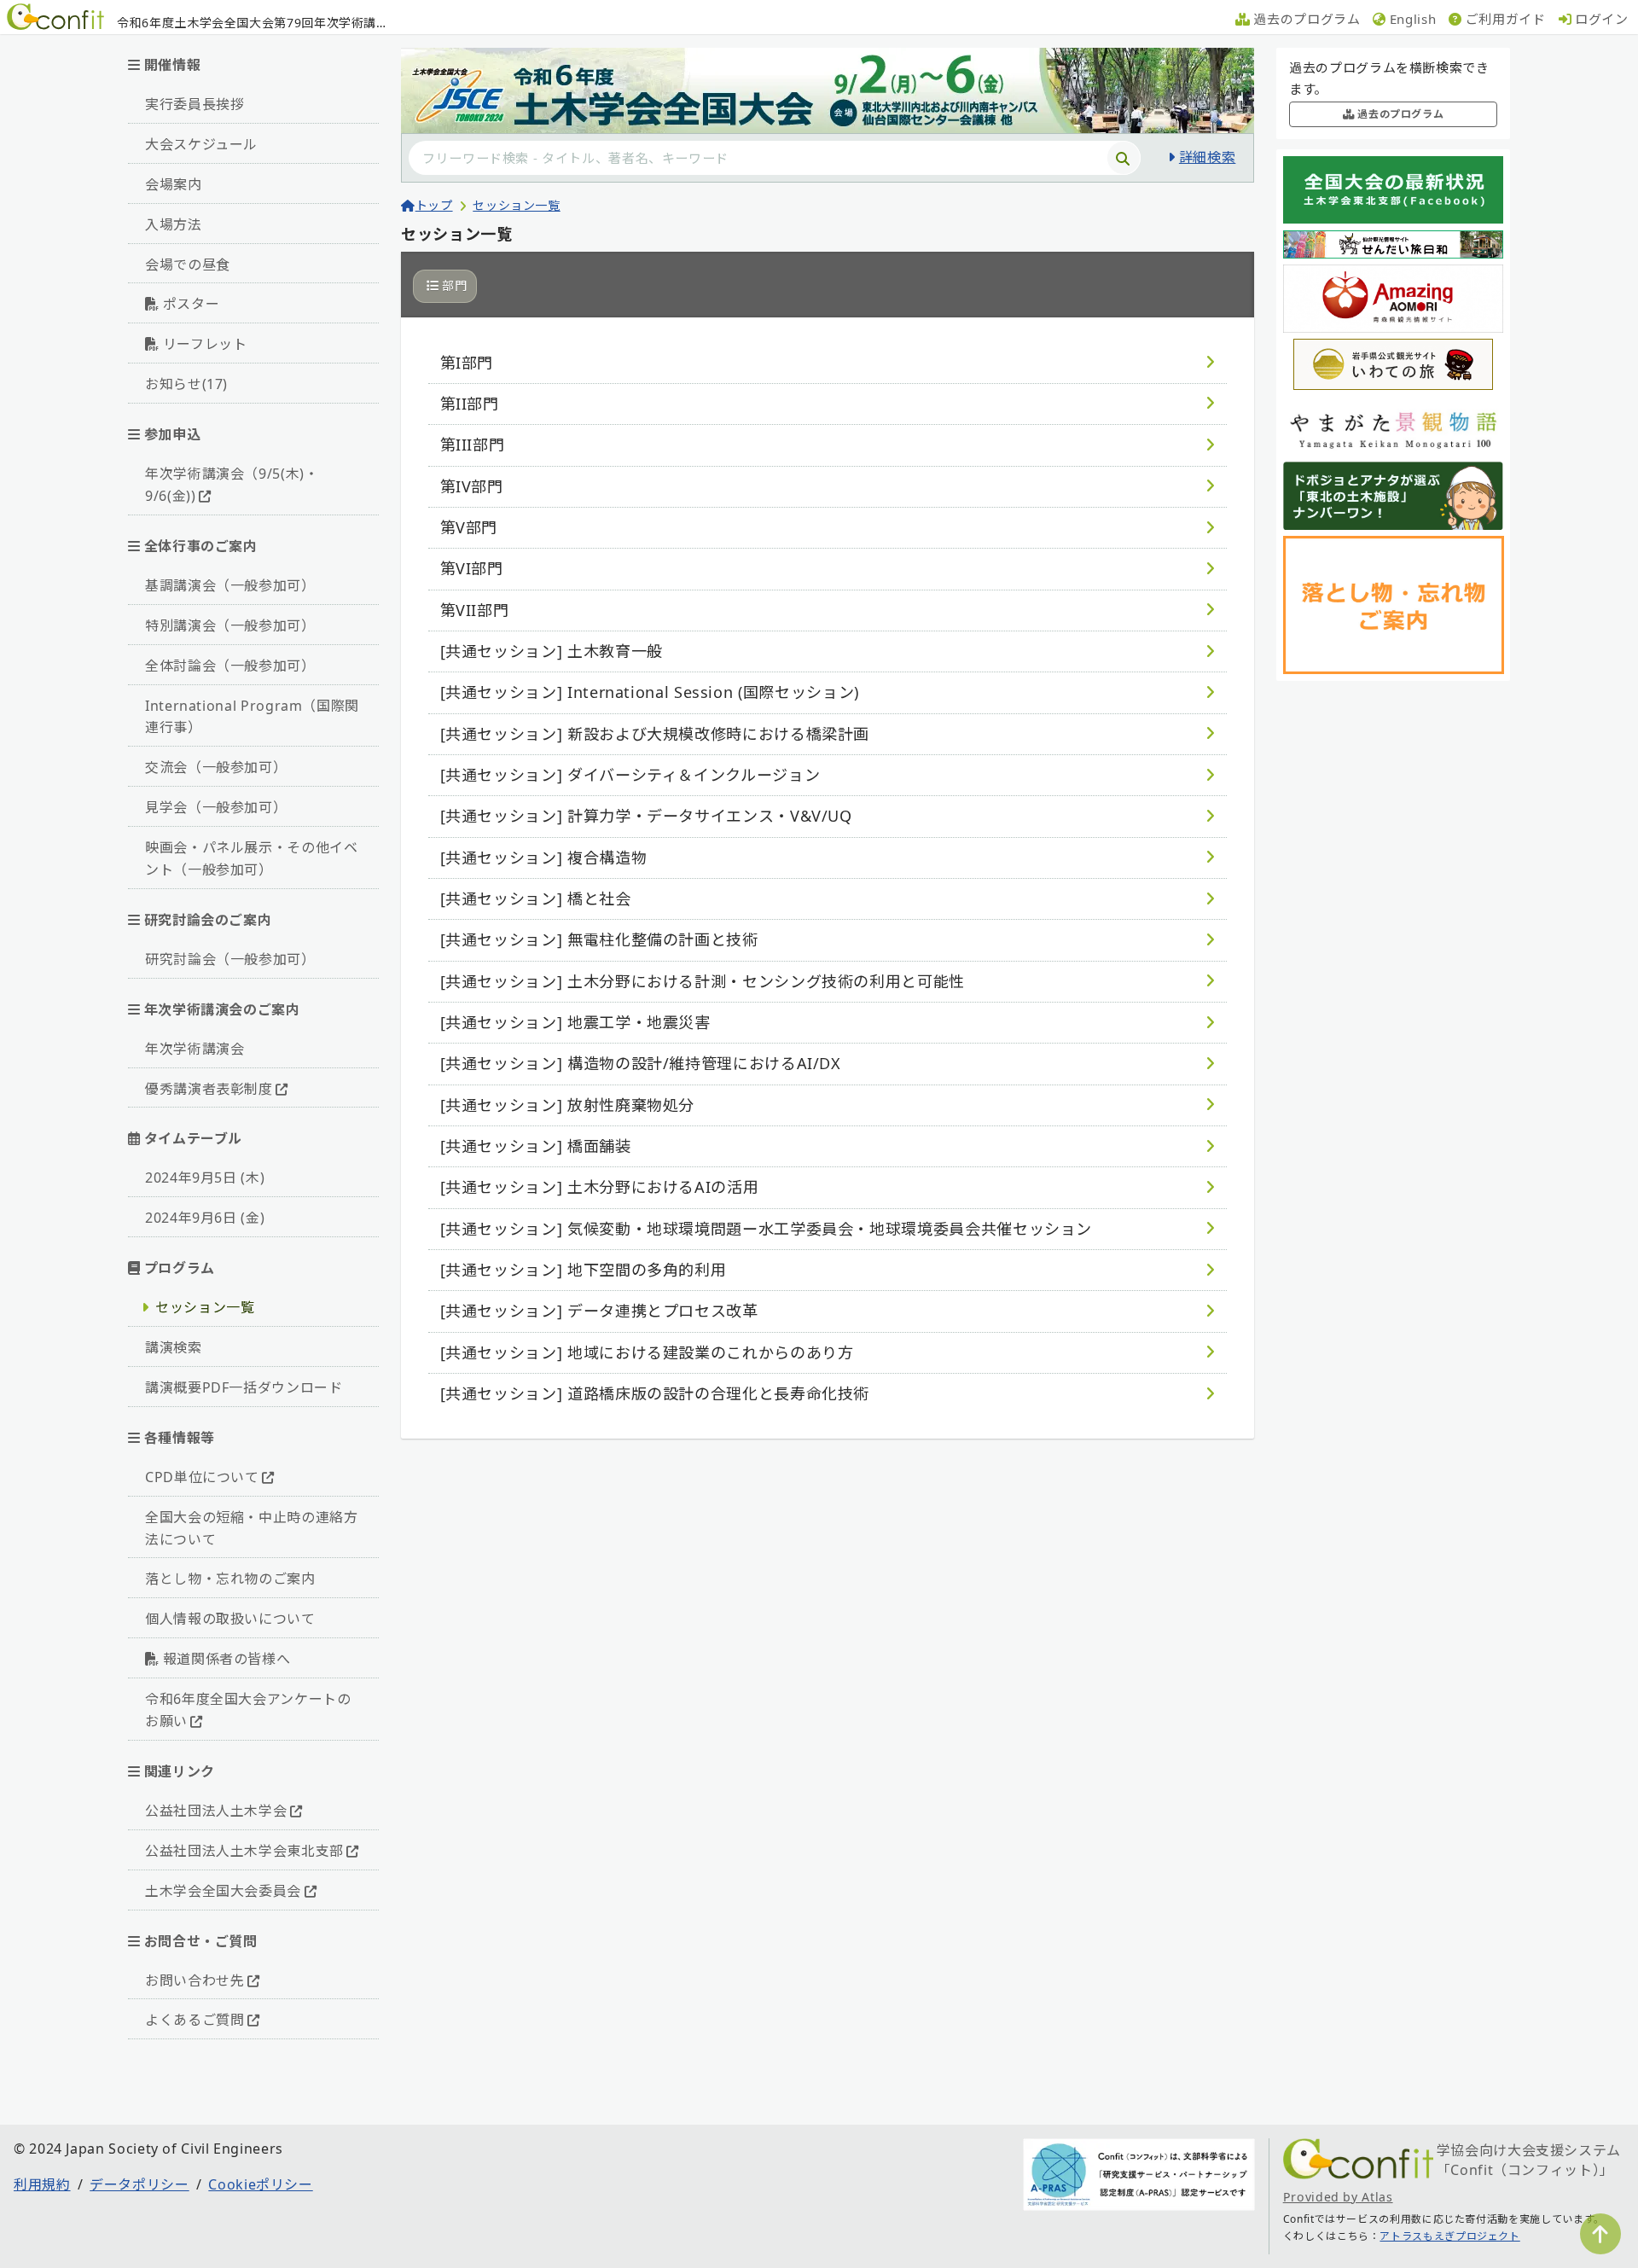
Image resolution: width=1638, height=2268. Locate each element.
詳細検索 (1207, 157)
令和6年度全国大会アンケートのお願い (248, 1710)
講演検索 (174, 1347)
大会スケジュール (201, 144)
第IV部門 (472, 486)
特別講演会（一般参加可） (230, 625)
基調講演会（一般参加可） (230, 585)
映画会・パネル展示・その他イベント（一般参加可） (252, 858)
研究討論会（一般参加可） (230, 959)
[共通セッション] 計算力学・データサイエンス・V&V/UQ (646, 816)
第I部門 (467, 363)
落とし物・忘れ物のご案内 (230, 1579)
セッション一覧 (205, 1307)
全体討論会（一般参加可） (230, 666)
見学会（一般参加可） (216, 807)
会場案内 (174, 184)
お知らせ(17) (186, 384)
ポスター (192, 304)
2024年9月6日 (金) (205, 1218)
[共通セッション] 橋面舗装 (536, 1146)
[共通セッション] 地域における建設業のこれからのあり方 (647, 1352)
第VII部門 (475, 610)
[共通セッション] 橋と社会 (536, 898)
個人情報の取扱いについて (230, 1619)
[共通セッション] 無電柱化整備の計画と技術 (599, 939)
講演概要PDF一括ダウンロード (244, 1387)
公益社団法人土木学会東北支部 (244, 1851)
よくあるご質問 (195, 2020)
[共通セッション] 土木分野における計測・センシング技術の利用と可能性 (703, 981)
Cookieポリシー (260, 2184)
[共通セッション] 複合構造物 (544, 858)
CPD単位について (202, 1477)
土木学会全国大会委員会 (223, 1891)
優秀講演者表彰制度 (209, 1089)
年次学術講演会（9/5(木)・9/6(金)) (232, 485)
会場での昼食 (188, 265)
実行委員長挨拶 (195, 104)
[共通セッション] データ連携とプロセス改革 (599, 1311)
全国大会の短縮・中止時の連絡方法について (252, 1528)
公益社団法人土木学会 (216, 1811)
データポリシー (139, 2184)
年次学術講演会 (195, 1049)
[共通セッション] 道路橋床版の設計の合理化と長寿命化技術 (655, 1393)
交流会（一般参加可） (216, 767)
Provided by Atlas (1338, 2197)
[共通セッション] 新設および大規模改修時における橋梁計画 (655, 734)
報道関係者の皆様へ (227, 1659)
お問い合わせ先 (195, 1980)
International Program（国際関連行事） (252, 717)
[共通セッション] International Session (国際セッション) (650, 692)
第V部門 (469, 527)
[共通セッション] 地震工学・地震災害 (575, 1022)
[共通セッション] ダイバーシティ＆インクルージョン (630, 775)
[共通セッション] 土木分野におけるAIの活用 (600, 1187)
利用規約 (42, 2184)
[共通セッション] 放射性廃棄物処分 (568, 1105)
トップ (434, 205)
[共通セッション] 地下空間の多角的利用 (584, 1270)
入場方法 (174, 224)
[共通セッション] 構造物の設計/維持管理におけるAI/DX (641, 1063)
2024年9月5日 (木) (205, 1178)
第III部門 (473, 445)
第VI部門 (472, 568)
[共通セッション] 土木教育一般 (552, 651)
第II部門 (470, 404)
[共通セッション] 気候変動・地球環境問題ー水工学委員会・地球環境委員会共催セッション (767, 1229)
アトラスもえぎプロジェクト (1449, 2236)
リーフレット (205, 344)
